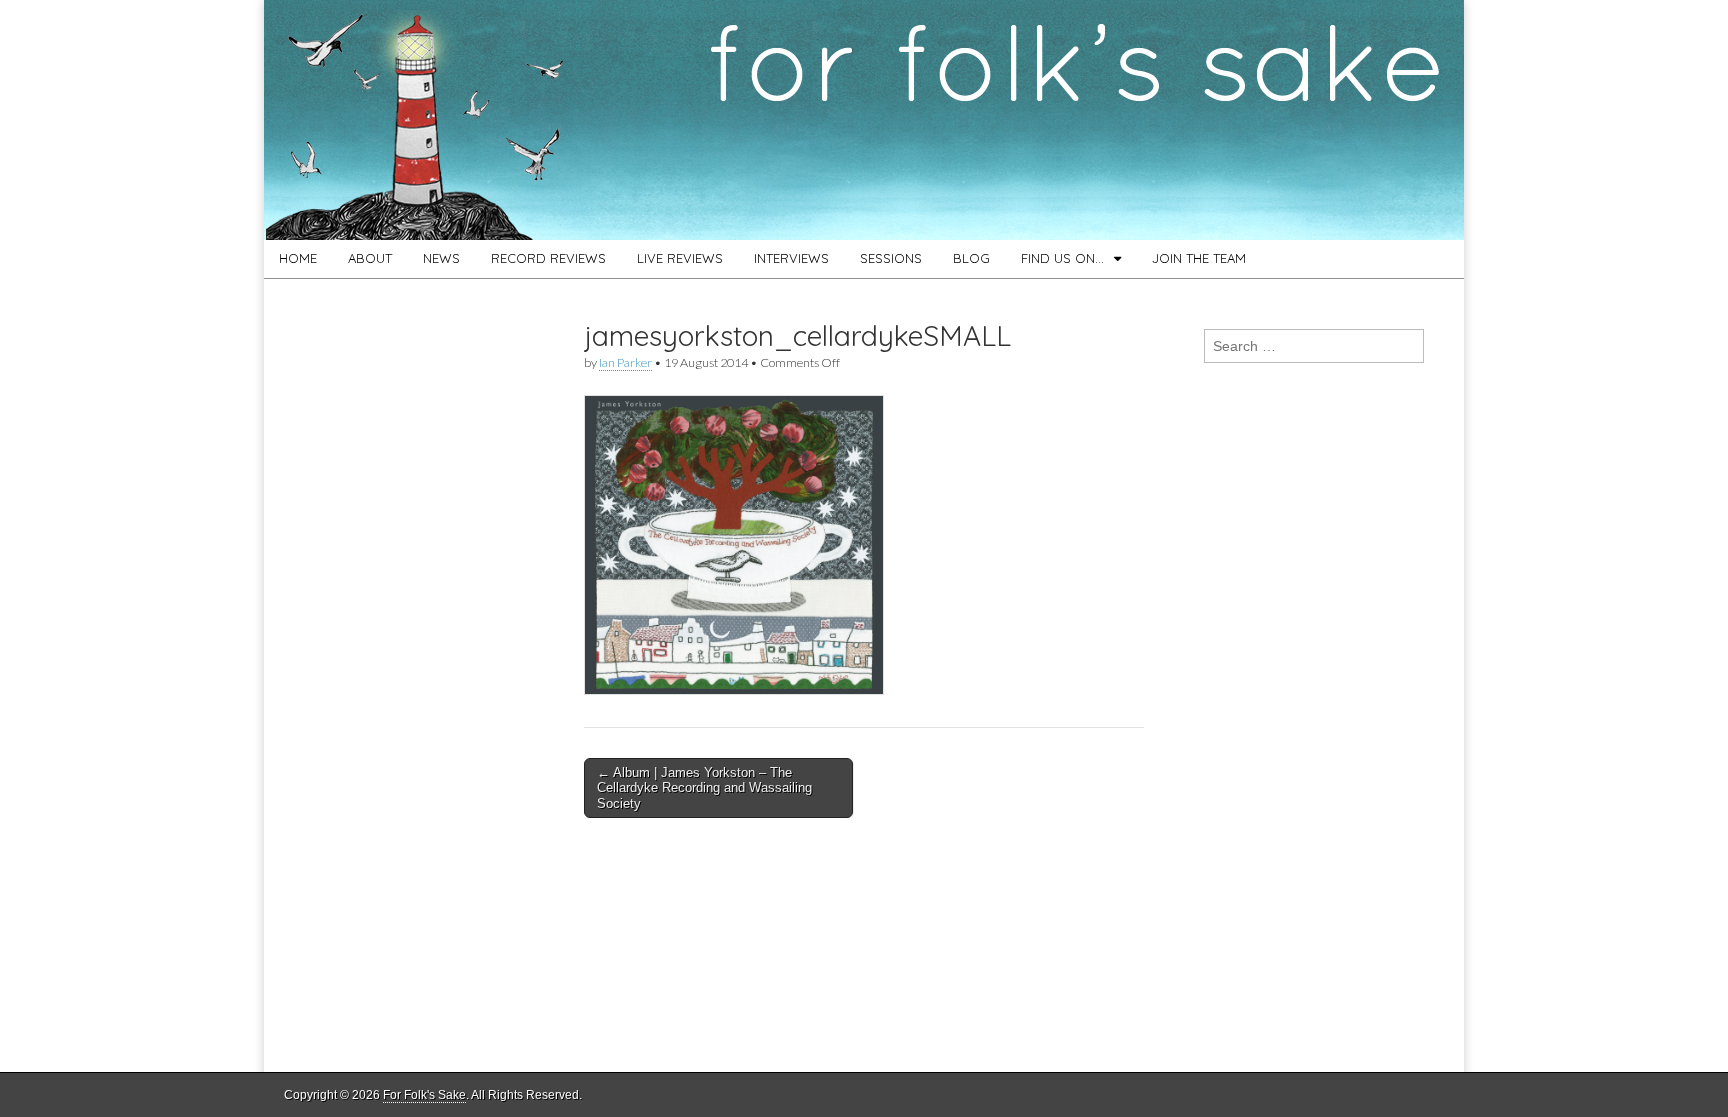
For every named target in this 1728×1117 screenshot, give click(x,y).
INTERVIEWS (791, 258)
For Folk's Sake (424, 1095)
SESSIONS (891, 258)
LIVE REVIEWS (680, 258)
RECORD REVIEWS (548, 258)
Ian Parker (625, 362)
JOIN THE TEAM (1199, 258)
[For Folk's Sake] (864, 120)
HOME (298, 258)
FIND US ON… (1062, 258)
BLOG (971, 258)
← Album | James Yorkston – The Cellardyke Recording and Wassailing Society (704, 788)
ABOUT (370, 258)
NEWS (441, 258)
